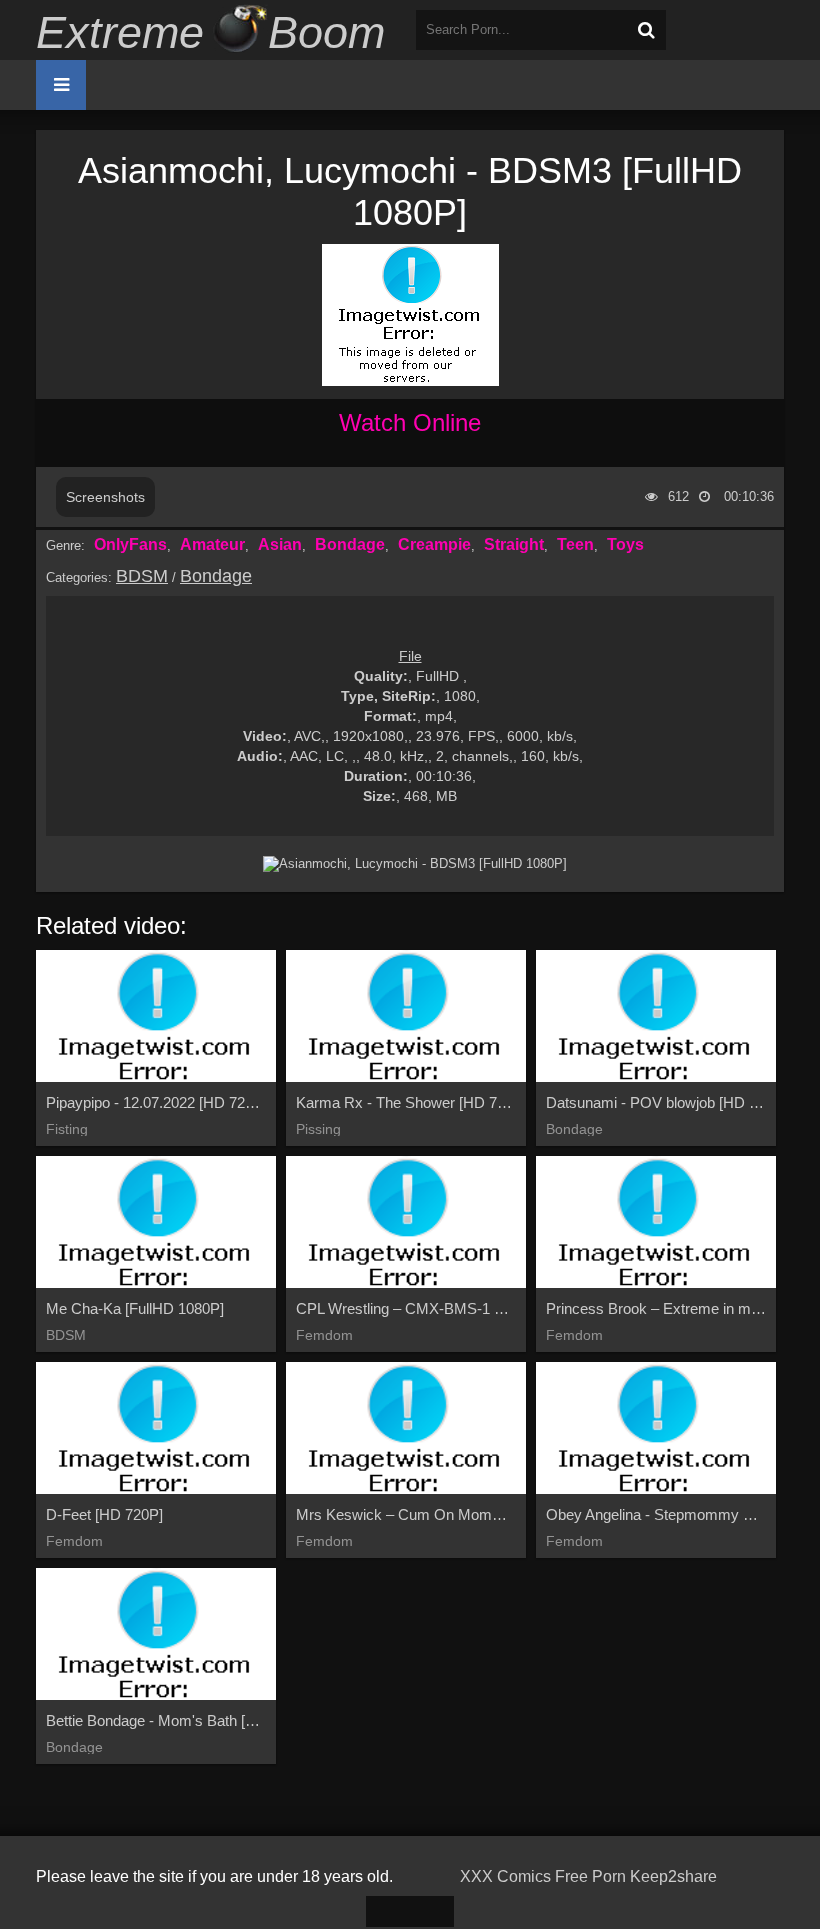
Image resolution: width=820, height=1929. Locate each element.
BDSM (142, 576)
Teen (575, 544)
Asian (280, 544)
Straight (514, 544)
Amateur (212, 544)
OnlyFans (130, 544)
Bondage (350, 544)
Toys (625, 544)
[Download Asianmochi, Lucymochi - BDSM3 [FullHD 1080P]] (415, 864)
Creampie (434, 544)
